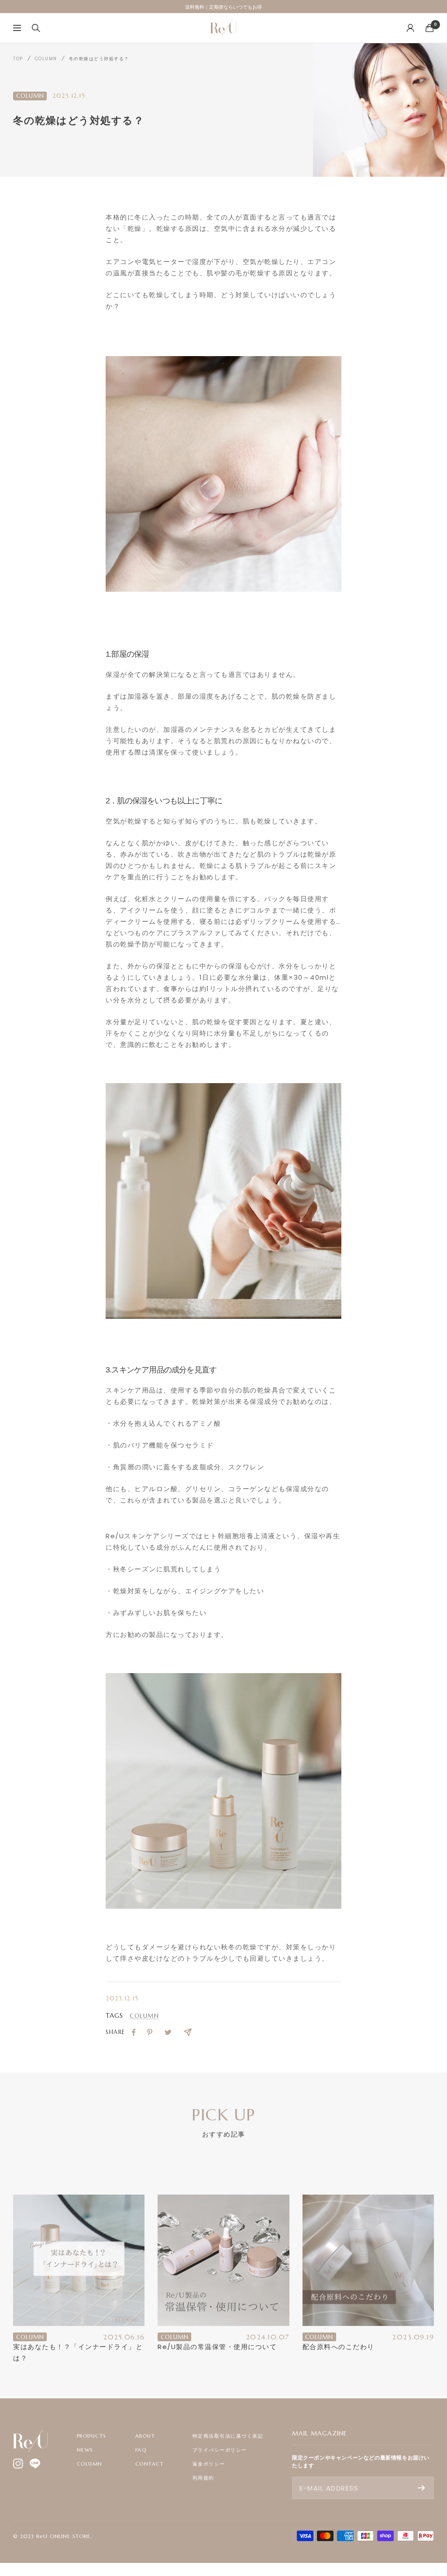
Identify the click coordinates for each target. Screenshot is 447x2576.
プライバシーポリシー (220, 2450)
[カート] (430, 28)
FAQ (141, 2450)
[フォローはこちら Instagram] (18, 2464)
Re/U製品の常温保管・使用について (217, 2347)
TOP (18, 59)
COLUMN (46, 59)
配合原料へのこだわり (339, 2347)
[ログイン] (410, 28)
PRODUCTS (92, 2436)
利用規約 (203, 2478)
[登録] (421, 2488)
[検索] (36, 28)
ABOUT (145, 2436)
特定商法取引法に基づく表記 (228, 2436)
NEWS (85, 2450)
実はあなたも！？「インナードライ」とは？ (78, 2352)
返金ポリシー (209, 2464)
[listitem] (134, 2032)
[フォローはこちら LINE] (35, 2464)
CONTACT (150, 2464)
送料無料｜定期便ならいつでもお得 (223, 8)
